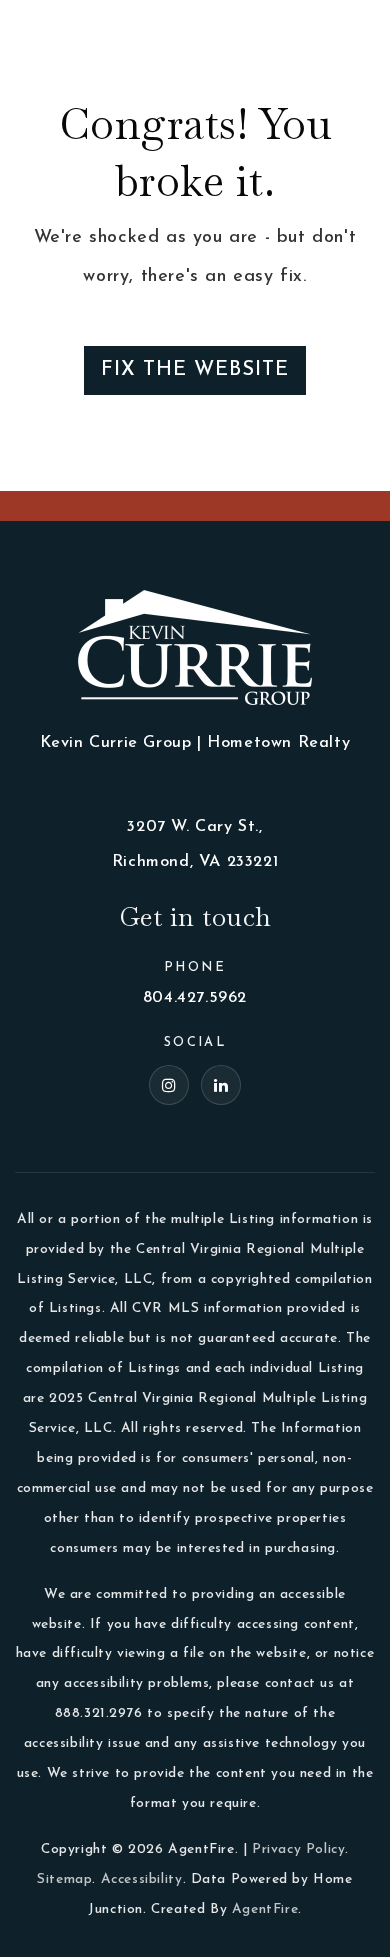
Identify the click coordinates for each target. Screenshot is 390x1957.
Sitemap (64, 1879)
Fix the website (195, 370)
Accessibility (142, 1879)
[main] (195, 245)
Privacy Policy (298, 1849)
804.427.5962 (195, 998)
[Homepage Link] (70, 29)
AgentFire (265, 1909)
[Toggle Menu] (355, 30)
